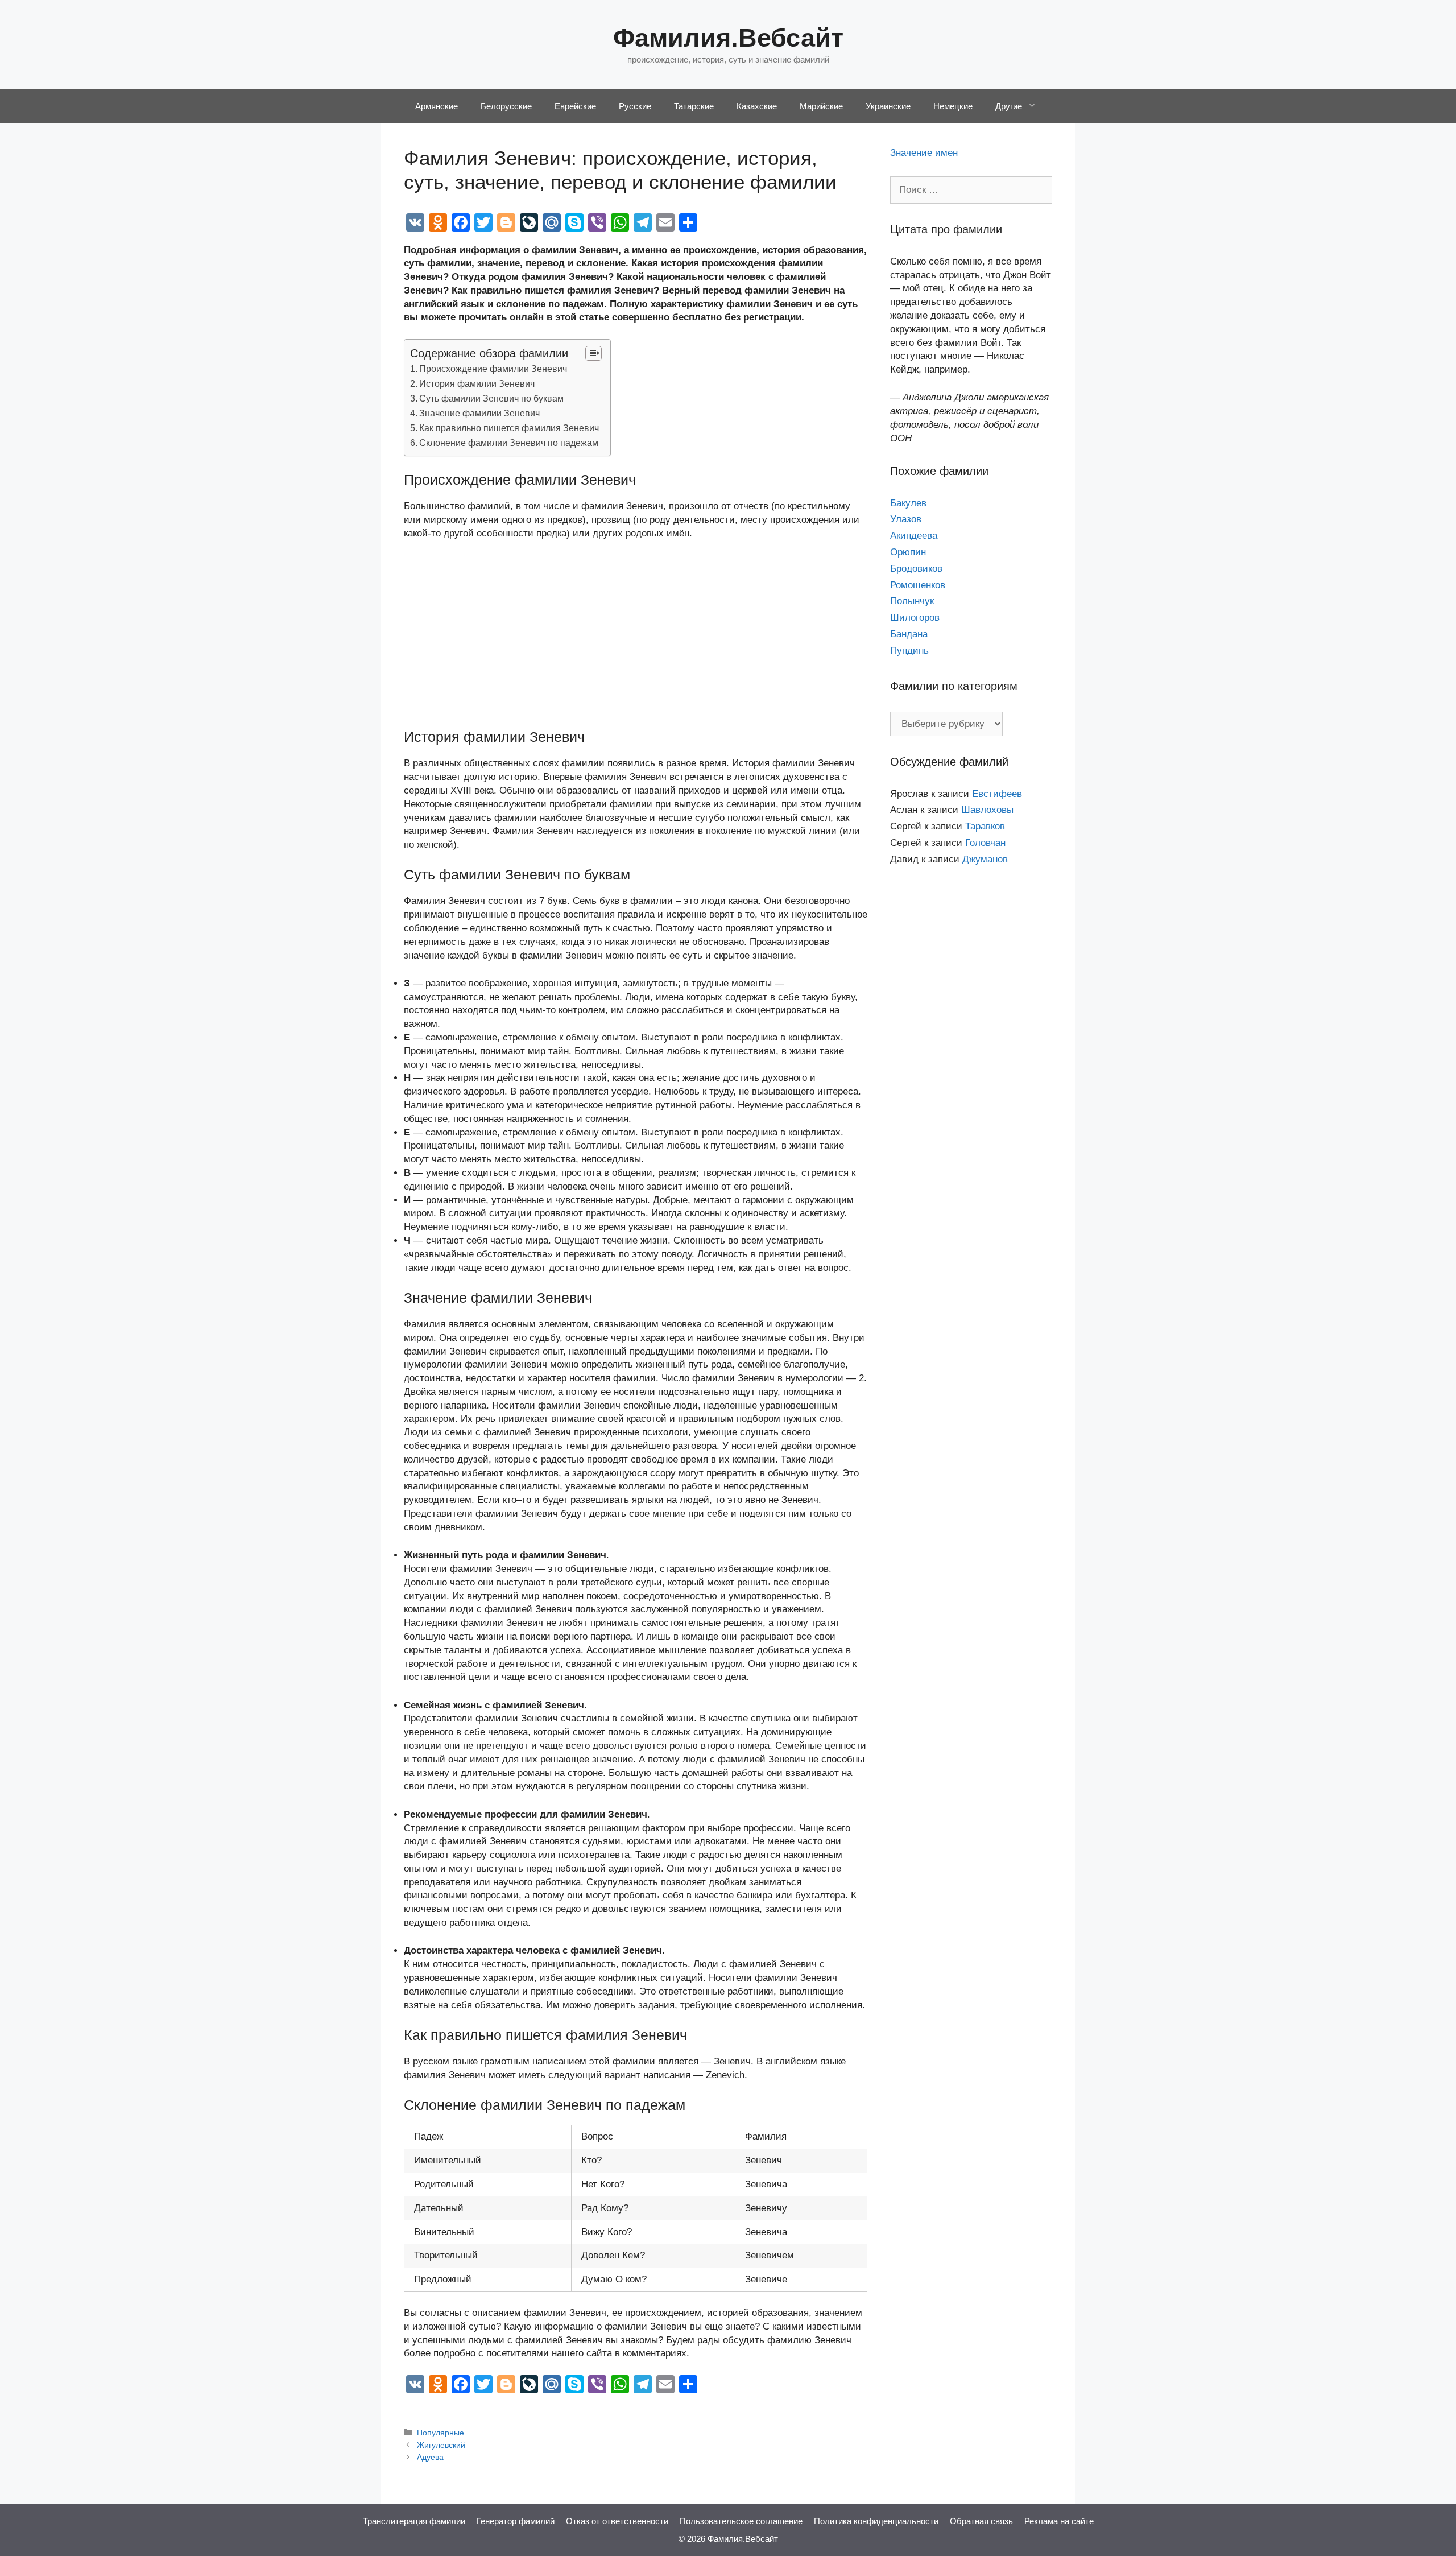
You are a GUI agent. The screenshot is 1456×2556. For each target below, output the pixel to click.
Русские (635, 106)
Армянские (437, 106)
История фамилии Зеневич (477, 383)
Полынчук (912, 601)
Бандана (909, 634)
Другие (1009, 106)
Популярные (440, 2433)
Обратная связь (981, 2521)
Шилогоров (915, 618)
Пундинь (909, 651)
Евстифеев (997, 794)
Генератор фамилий (516, 2521)
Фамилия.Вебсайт (728, 38)
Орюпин (908, 552)
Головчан (985, 843)
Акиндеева (914, 536)
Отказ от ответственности (617, 2521)
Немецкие (953, 106)
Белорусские (506, 106)
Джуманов (985, 859)
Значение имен (924, 153)
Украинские (888, 106)
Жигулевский (441, 2445)
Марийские (821, 106)
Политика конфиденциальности (876, 2521)
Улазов (906, 519)
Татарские (694, 106)
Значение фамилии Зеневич (479, 413)
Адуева (430, 2457)
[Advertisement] (636, 634)
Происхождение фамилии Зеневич (493, 369)
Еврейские (575, 106)
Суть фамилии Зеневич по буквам (491, 398)
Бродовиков (916, 569)
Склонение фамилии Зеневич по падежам (509, 443)
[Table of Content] (593, 353)
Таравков (985, 826)
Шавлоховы (987, 810)
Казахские (757, 106)
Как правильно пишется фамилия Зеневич (509, 428)
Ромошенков (918, 585)
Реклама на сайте (1059, 2521)
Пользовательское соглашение (741, 2521)
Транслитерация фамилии (414, 2521)
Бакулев (908, 503)
